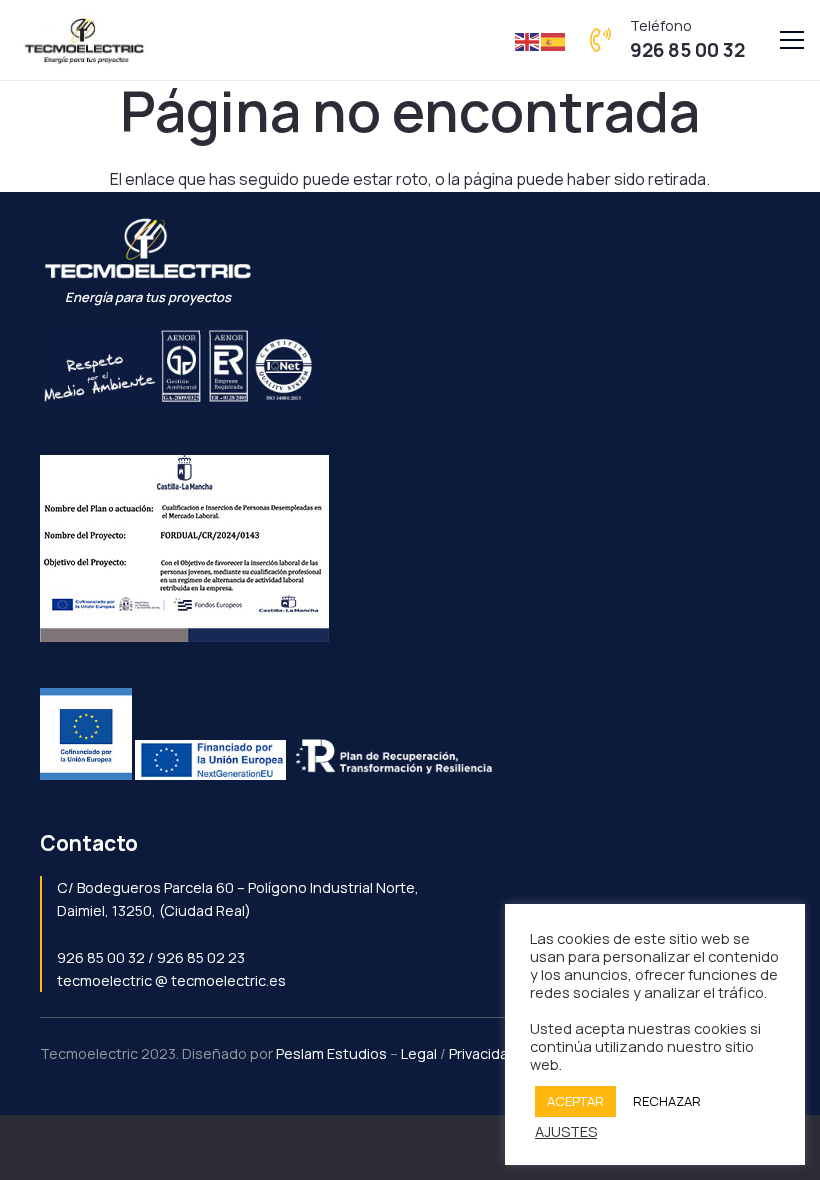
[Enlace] (85, 40)
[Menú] (792, 40)
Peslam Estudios (331, 1053)
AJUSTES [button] (566, 1131)
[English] (528, 40)
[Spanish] (554, 40)
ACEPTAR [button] (575, 1101)
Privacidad (483, 1053)
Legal (419, 1053)
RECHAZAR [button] (667, 1101)
